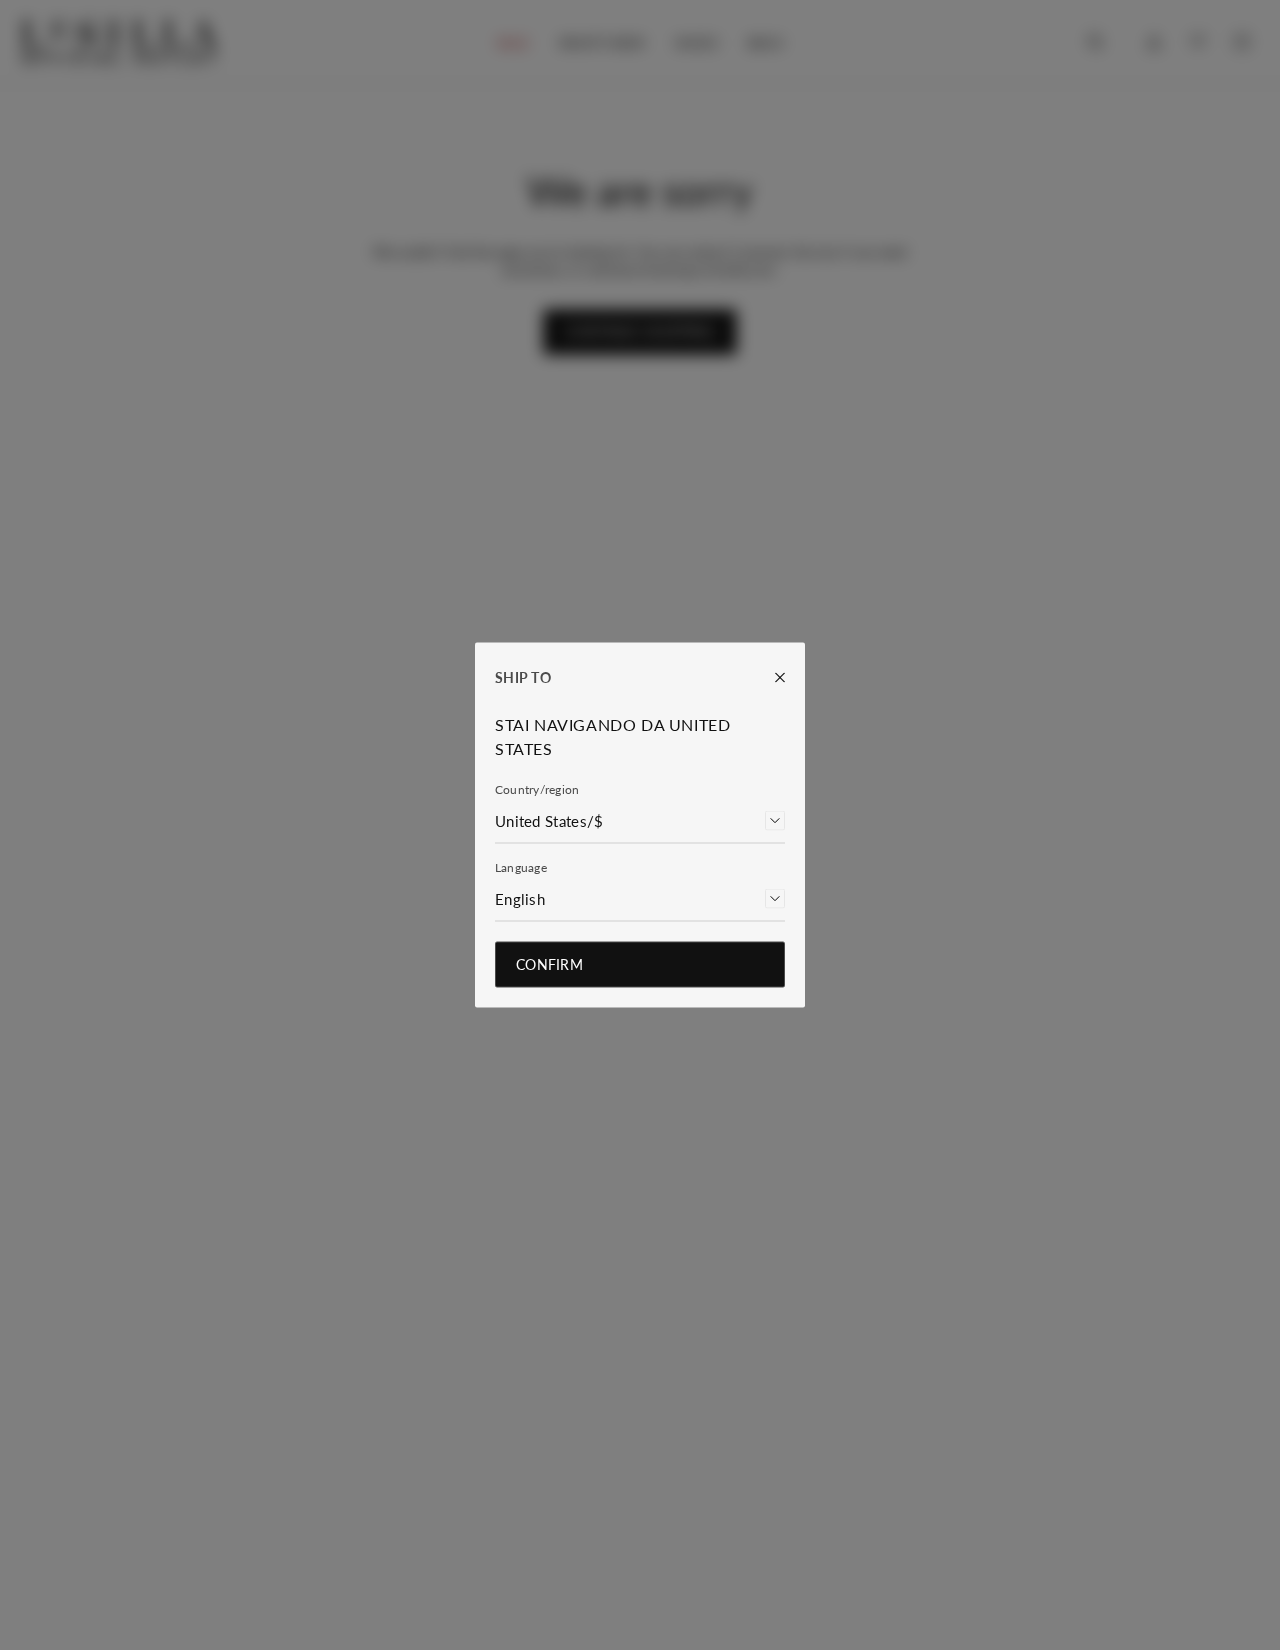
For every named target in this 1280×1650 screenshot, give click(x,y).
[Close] (770, 678)
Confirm (549, 964)
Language (521, 867)
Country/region (537, 789)
